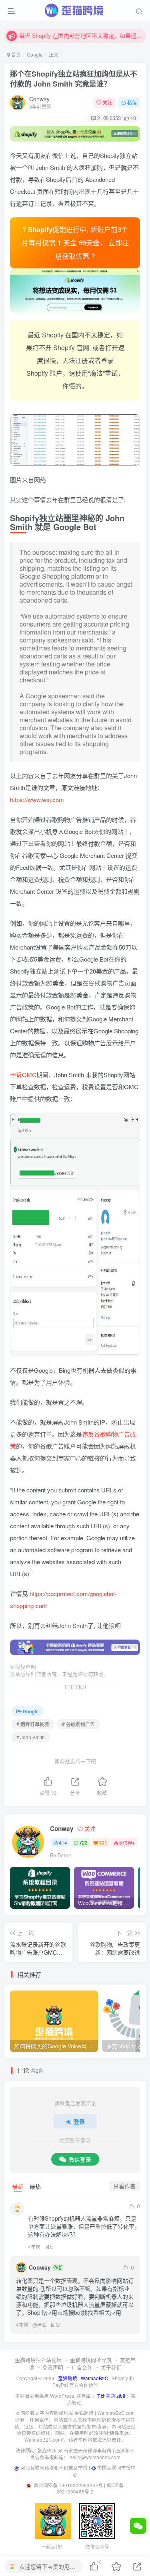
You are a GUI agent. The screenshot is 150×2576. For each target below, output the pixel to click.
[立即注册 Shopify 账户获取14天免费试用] (75, 291)
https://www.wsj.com (37, 799)
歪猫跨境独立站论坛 (38, 2360)
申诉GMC (23, 1075)
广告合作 (82, 2367)
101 (103, 1842)
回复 (49, 2247)
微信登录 (80, 2159)
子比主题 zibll (111, 2396)
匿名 (42, 2325)
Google (35, 54)
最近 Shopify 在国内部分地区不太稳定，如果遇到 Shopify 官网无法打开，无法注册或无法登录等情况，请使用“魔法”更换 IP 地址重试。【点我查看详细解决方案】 (81, 35)
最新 (18, 2186)
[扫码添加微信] (138, 2526)
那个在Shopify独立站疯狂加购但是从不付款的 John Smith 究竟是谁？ (74, 79)
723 (83, 1842)
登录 (79, 2121)
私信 (132, 102)
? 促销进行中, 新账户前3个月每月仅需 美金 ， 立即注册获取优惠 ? (75, 243)
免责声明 (53, 2367)
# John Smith (31, 1737)
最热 (35, 2186)
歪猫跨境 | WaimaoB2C (83, 2378)
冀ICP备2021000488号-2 (90, 2488)
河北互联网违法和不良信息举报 (54, 2468)
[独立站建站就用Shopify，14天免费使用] (75, 134)
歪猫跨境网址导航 (91, 2360)
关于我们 (111, 2367)
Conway (39, 99)
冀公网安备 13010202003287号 (68, 2485)
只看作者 (124, 2186)
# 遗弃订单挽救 (33, 1724)
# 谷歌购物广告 (78, 1724)
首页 (15, 54)
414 (63, 1842)
